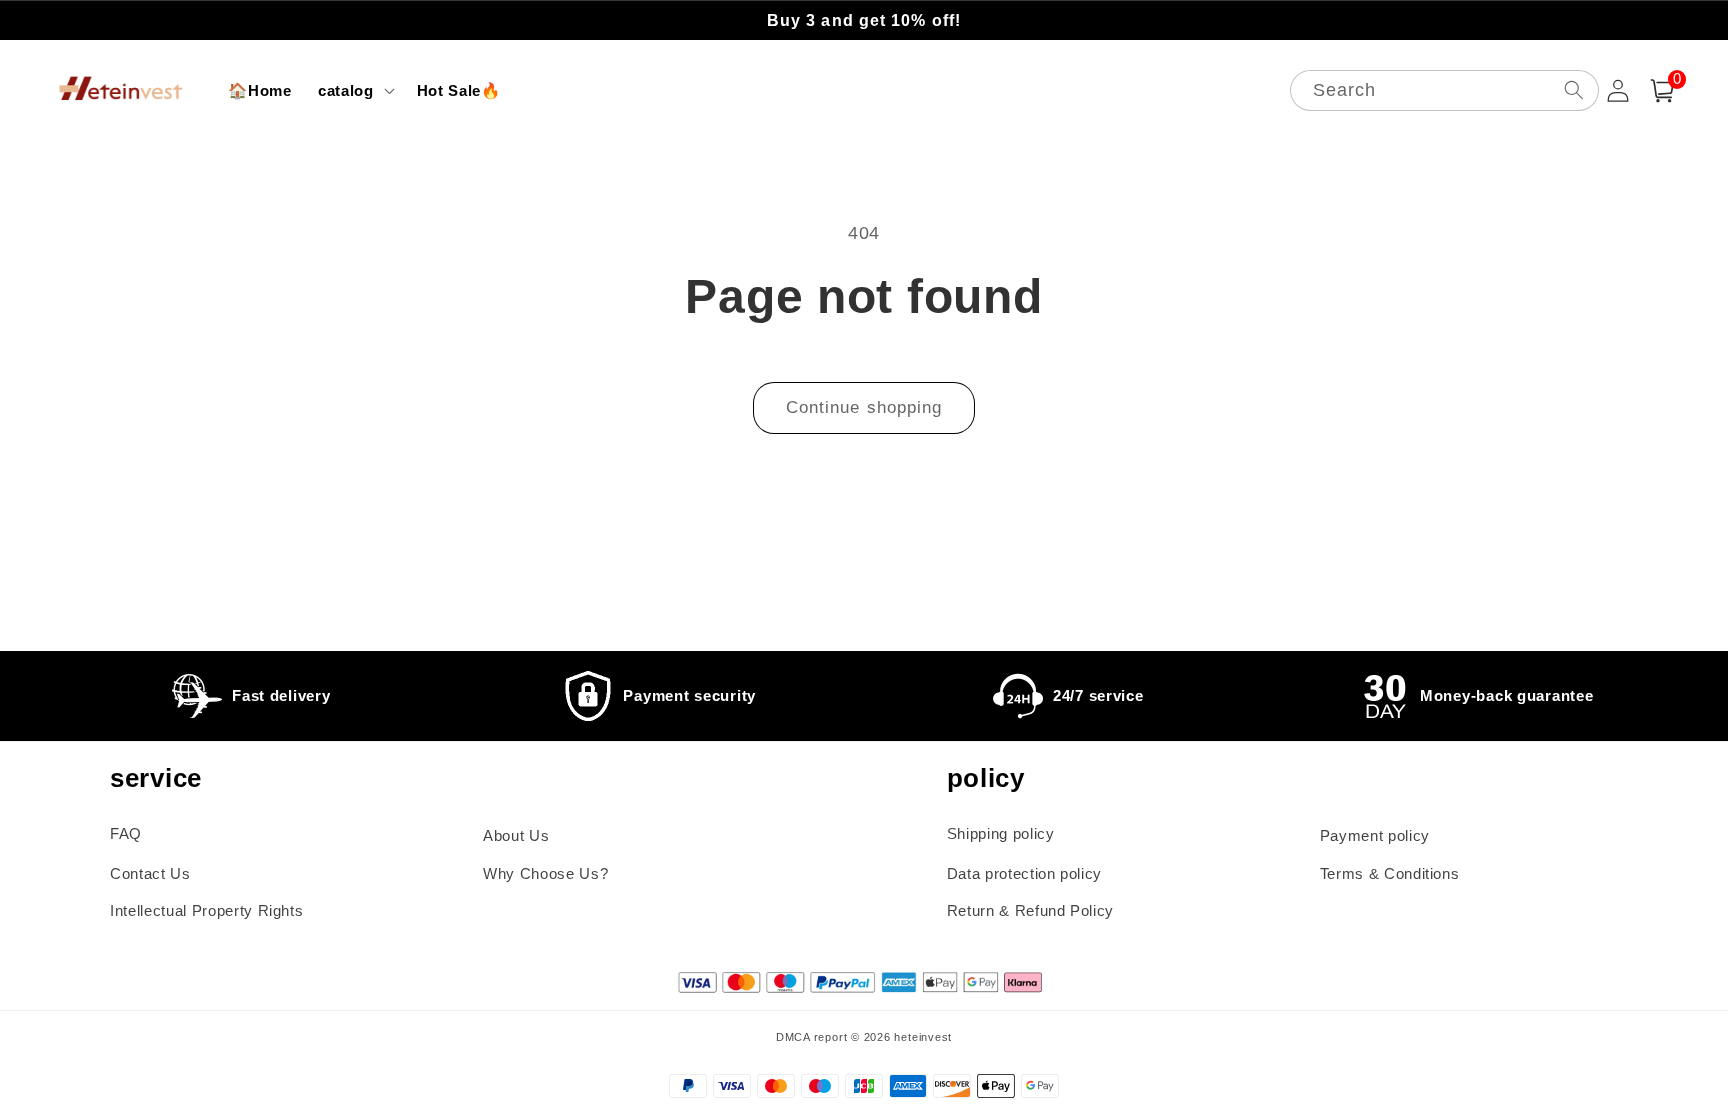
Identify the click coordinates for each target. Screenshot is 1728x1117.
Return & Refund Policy (1031, 910)
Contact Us (150, 873)
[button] (354, 91)
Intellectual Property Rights (206, 910)
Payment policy (1375, 835)
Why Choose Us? (545, 873)
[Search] (1573, 89)
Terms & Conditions (1390, 873)
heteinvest (923, 1037)
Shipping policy (1001, 833)
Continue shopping (864, 407)
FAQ (126, 833)
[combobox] (1444, 90)
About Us (516, 835)
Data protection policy (1025, 873)
